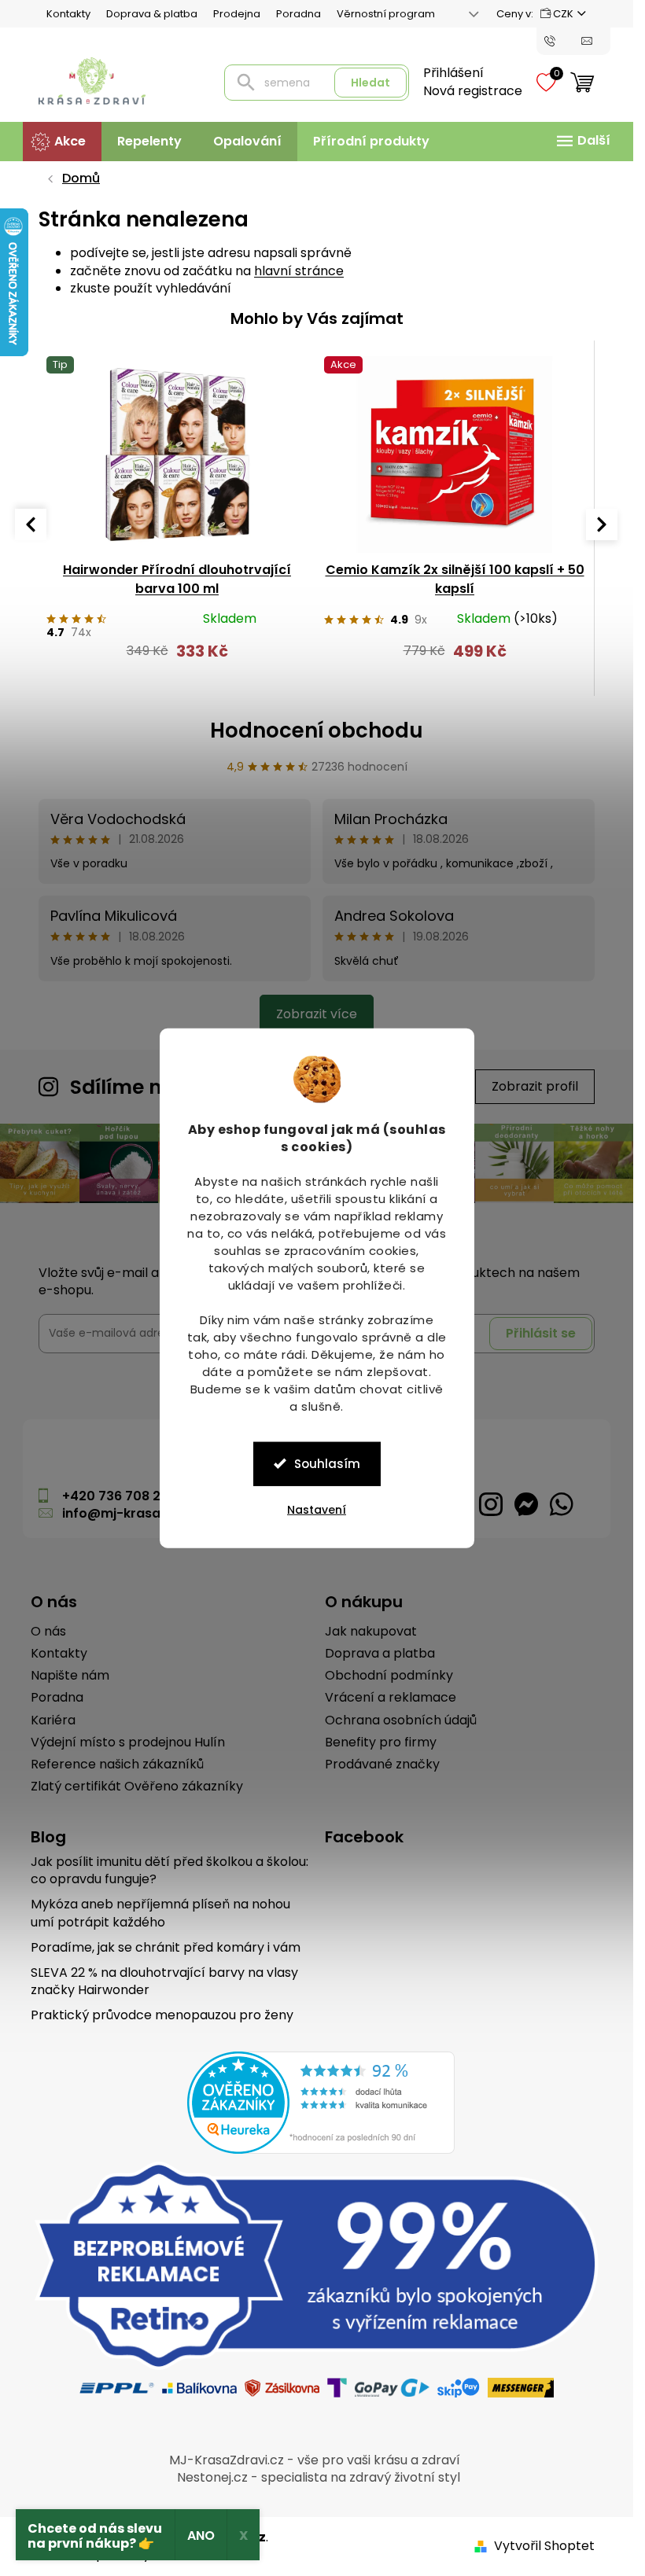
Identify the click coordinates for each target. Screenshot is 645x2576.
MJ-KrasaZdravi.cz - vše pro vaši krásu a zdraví (315, 2460)
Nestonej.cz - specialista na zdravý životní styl (319, 2477)
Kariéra (53, 1720)
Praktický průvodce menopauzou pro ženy (162, 2015)
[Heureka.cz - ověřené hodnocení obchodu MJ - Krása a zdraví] (321, 2103)
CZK (563, 14)
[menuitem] (62, 142)
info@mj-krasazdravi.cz (141, 1513)
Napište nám (70, 1676)
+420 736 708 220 (120, 1496)
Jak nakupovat (371, 1632)
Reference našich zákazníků (117, 1765)
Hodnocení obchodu (317, 730)
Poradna (299, 14)
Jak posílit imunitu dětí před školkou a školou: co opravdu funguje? (170, 1871)
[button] (177, 659)
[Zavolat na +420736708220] (563, 40)
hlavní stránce (299, 271)
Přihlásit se (541, 1333)
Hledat (370, 83)
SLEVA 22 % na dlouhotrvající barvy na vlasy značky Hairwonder (164, 1982)
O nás (48, 1632)
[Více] (581, 141)
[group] (177, 516)
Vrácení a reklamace (391, 1698)
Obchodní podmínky (389, 1676)
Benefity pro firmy (381, 1742)
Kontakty (68, 14)
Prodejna (237, 14)
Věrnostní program (386, 14)
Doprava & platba (152, 14)
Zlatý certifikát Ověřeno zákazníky (137, 1787)
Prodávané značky (382, 1765)
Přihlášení (453, 73)
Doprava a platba (380, 1654)
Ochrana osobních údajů (401, 1720)
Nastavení (317, 1509)
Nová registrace (473, 91)
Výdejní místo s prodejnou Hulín (128, 1742)
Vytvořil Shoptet (544, 2546)
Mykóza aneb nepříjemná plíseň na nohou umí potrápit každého (160, 1913)
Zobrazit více (317, 1014)
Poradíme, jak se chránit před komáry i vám (166, 1948)
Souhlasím (327, 1463)
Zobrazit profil (535, 1086)
